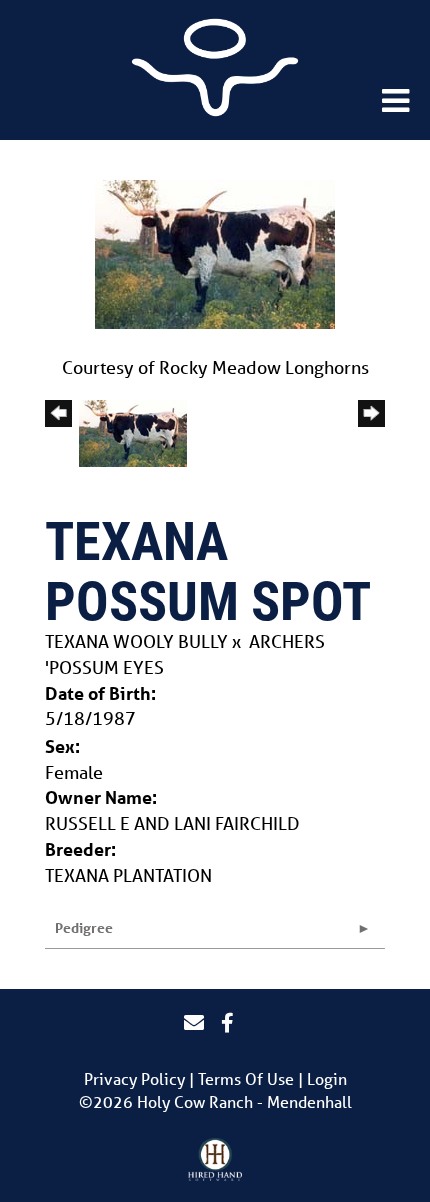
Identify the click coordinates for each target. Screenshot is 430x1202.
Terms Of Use (246, 1078)
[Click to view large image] (215, 252)
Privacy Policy (134, 1078)
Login (327, 1078)
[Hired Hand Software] (215, 1160)
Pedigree (84, 927)
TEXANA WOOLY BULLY (136, 641)
